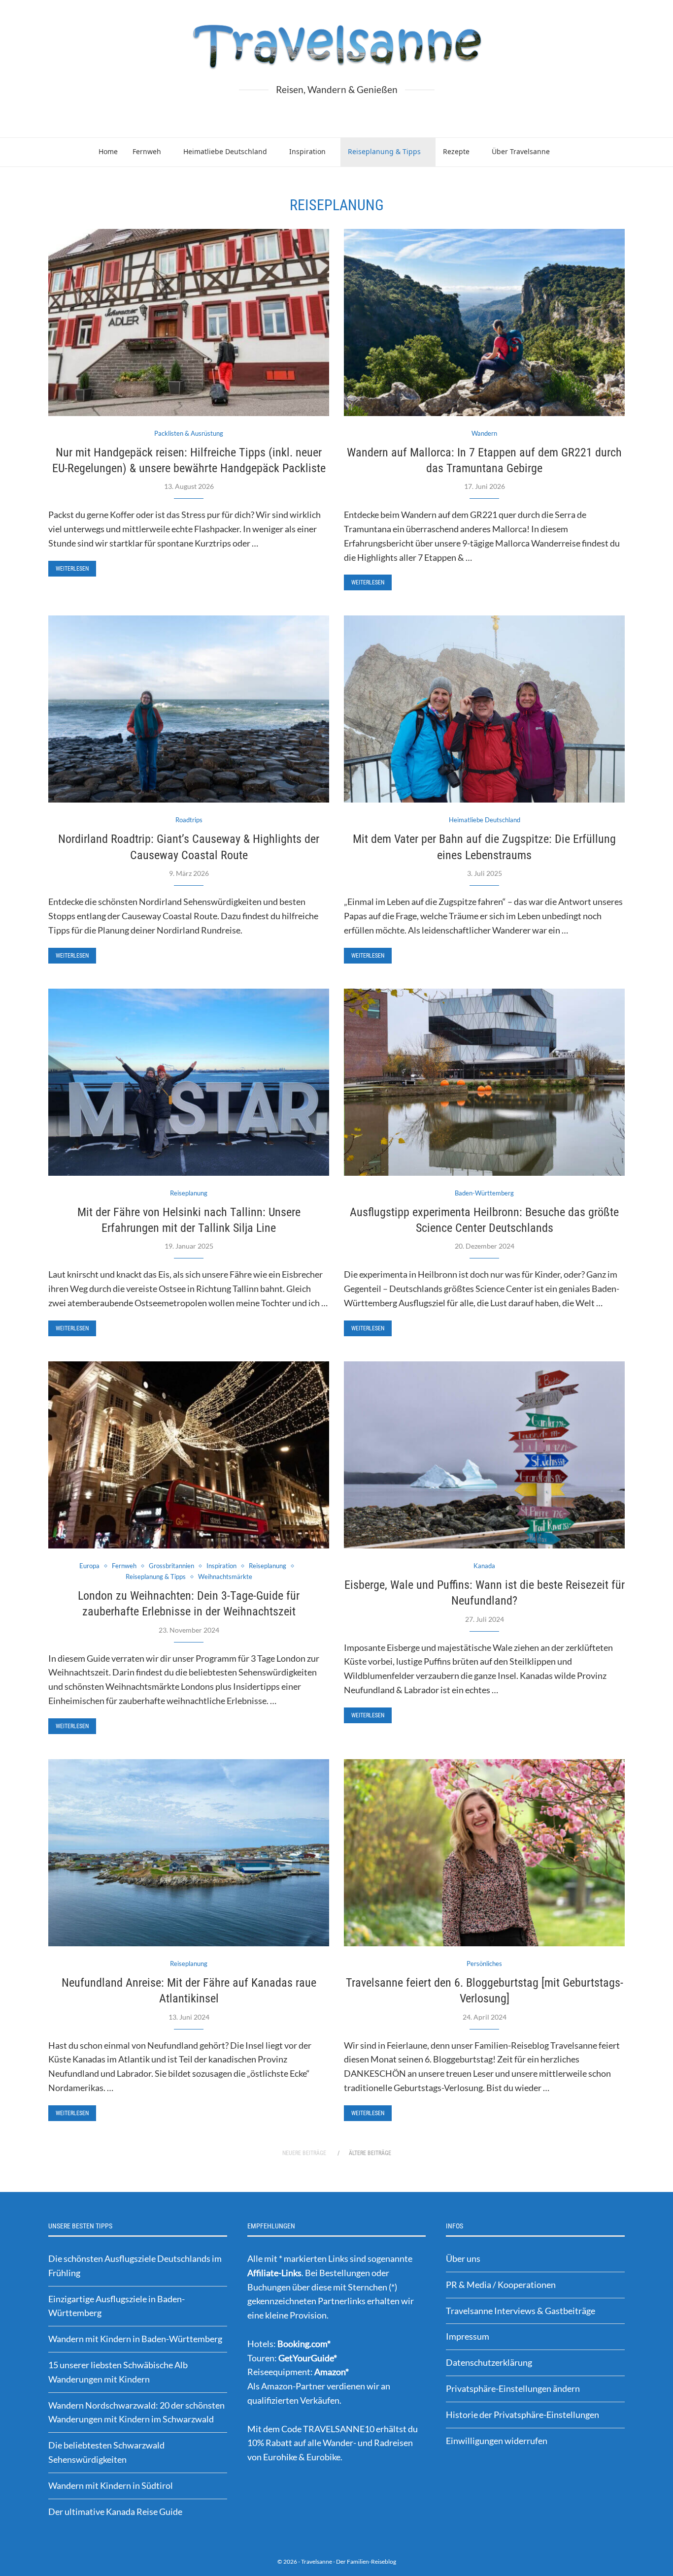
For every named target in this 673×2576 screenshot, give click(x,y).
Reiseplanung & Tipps (384, 151)
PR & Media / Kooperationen (501, 2285)
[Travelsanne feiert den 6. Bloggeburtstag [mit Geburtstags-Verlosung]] (484, 1853)
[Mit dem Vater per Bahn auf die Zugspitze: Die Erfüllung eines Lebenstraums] (484, 709)
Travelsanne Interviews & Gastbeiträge (521, 2311)
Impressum (468, 2336)
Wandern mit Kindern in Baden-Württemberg (135, 2339)
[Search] (577, 152)
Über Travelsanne (521, 151)
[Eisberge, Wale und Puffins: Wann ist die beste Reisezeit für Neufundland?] (484, 1455)
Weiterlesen (72, 569)
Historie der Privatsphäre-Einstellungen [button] (522, 2415)
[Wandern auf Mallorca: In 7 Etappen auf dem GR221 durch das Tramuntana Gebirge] (484, 322)
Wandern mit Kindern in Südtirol (111, 2485)
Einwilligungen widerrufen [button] (497, 2441)
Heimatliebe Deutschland (225, 151)
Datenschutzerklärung (489, 2362)
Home (108, 151)
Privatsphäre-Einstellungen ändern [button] (513, 2388)
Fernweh (147, 151)
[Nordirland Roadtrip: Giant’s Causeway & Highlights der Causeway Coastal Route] (189, 709)
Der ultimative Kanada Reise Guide (115, 2512)
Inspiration (307, 151)
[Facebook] (317, 113)
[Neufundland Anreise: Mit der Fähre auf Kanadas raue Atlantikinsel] (189, 1853)
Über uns (463, 2258)
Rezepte (456, 151)
